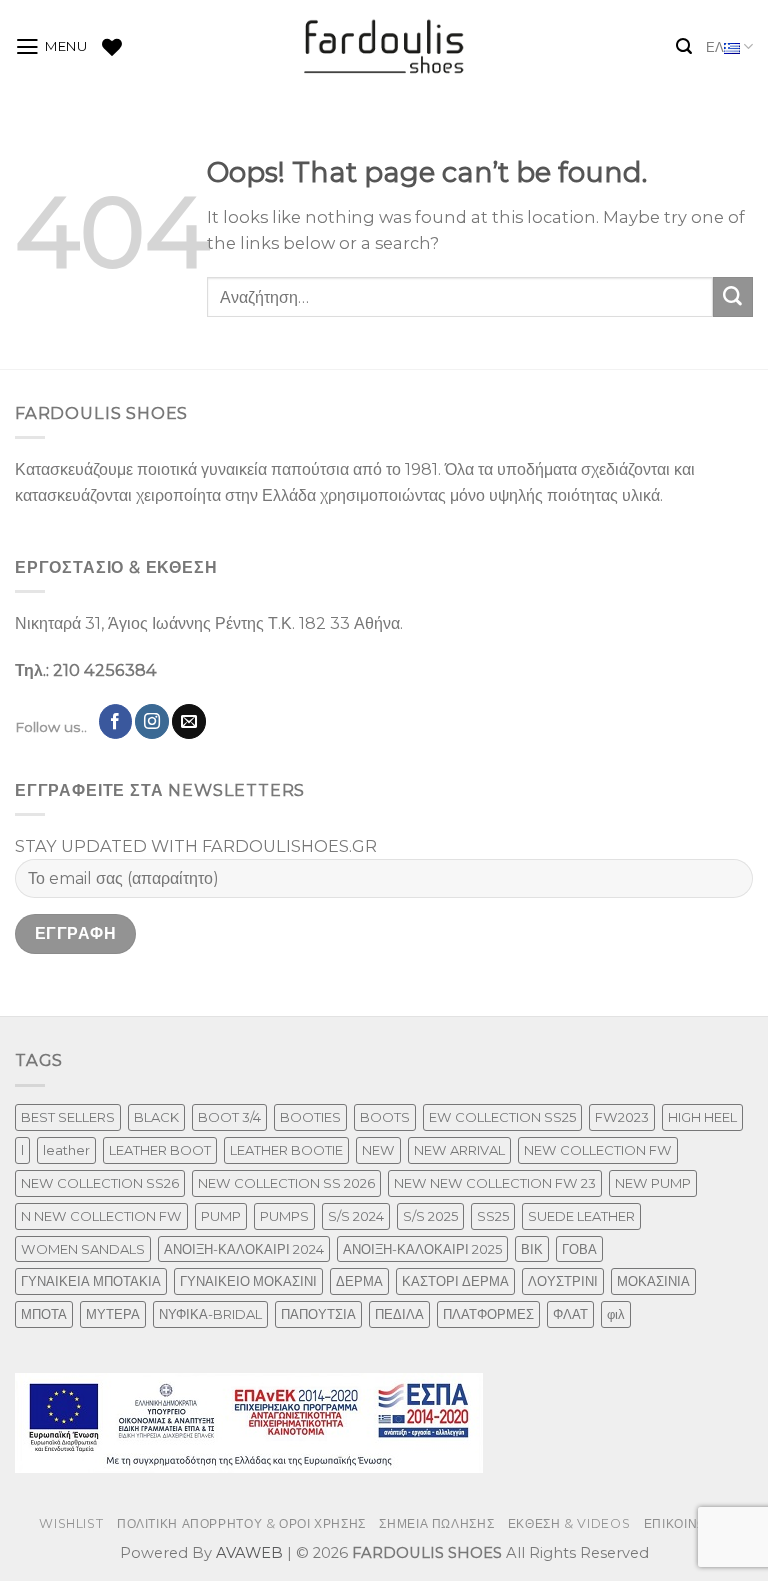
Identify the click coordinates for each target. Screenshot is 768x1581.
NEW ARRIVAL (459, 1150)
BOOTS (385, 1117)
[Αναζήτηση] (684, 46)
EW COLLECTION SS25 (502, 1117)
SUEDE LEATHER (581, 1216)
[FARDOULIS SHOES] (384, 47)
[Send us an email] (189, 721)
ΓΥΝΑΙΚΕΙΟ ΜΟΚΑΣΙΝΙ (248, 1281)
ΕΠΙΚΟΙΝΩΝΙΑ (686, 1523)
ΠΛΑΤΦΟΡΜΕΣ (488, 1314)
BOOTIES (310, 1117)
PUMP (221, 1216)
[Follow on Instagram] (152, 721)
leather (66, 1150)
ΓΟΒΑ (579, 1249)
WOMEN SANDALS (83, 1249)
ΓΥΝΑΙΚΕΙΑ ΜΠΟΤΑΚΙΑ (91, 1281)
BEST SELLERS (68, 1117)
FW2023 (622, 1117)
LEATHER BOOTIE (286, 1150)
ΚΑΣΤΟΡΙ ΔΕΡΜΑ (455, 1281)
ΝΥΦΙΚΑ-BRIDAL (210, 1314)
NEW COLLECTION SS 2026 (286, 1183)
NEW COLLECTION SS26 (100, 1183)
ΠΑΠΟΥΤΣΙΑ (318, 1314)
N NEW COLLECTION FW (101, 1216)
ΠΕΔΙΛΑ (399, 1314)
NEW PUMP (653, 1183)
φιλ (616, 1314)
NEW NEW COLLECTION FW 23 (495, 1183)
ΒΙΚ (532, 1249)
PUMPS (284, 1216)
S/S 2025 (430, 1216)
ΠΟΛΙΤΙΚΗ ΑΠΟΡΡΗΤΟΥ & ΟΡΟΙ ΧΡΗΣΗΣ (241, 1523)
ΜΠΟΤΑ (44, 1314)
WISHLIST (71, 1523)
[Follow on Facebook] (116, 721)
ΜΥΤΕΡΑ (113, 1314)
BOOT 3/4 (229, 1117)
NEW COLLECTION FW (598, 1150)
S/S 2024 (356, 1216)
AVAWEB (249, 1553)
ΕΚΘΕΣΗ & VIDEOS (569, 1523)
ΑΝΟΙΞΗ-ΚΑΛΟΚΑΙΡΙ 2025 (422, 1249)
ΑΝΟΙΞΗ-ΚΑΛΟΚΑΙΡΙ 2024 (244, 1249)
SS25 (493, 1216)
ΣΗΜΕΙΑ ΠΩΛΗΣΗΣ (436, 1523)
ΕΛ (715, 47)
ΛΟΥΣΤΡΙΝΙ (563, 1281)
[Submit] (733, 297)
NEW (378, 1150)
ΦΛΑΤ (570, 1314)
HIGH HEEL (702, 1117)
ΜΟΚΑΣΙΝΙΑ (653, 1281)
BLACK (156, 1117)
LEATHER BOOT (160, 1150)
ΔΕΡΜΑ (359, 1281)
